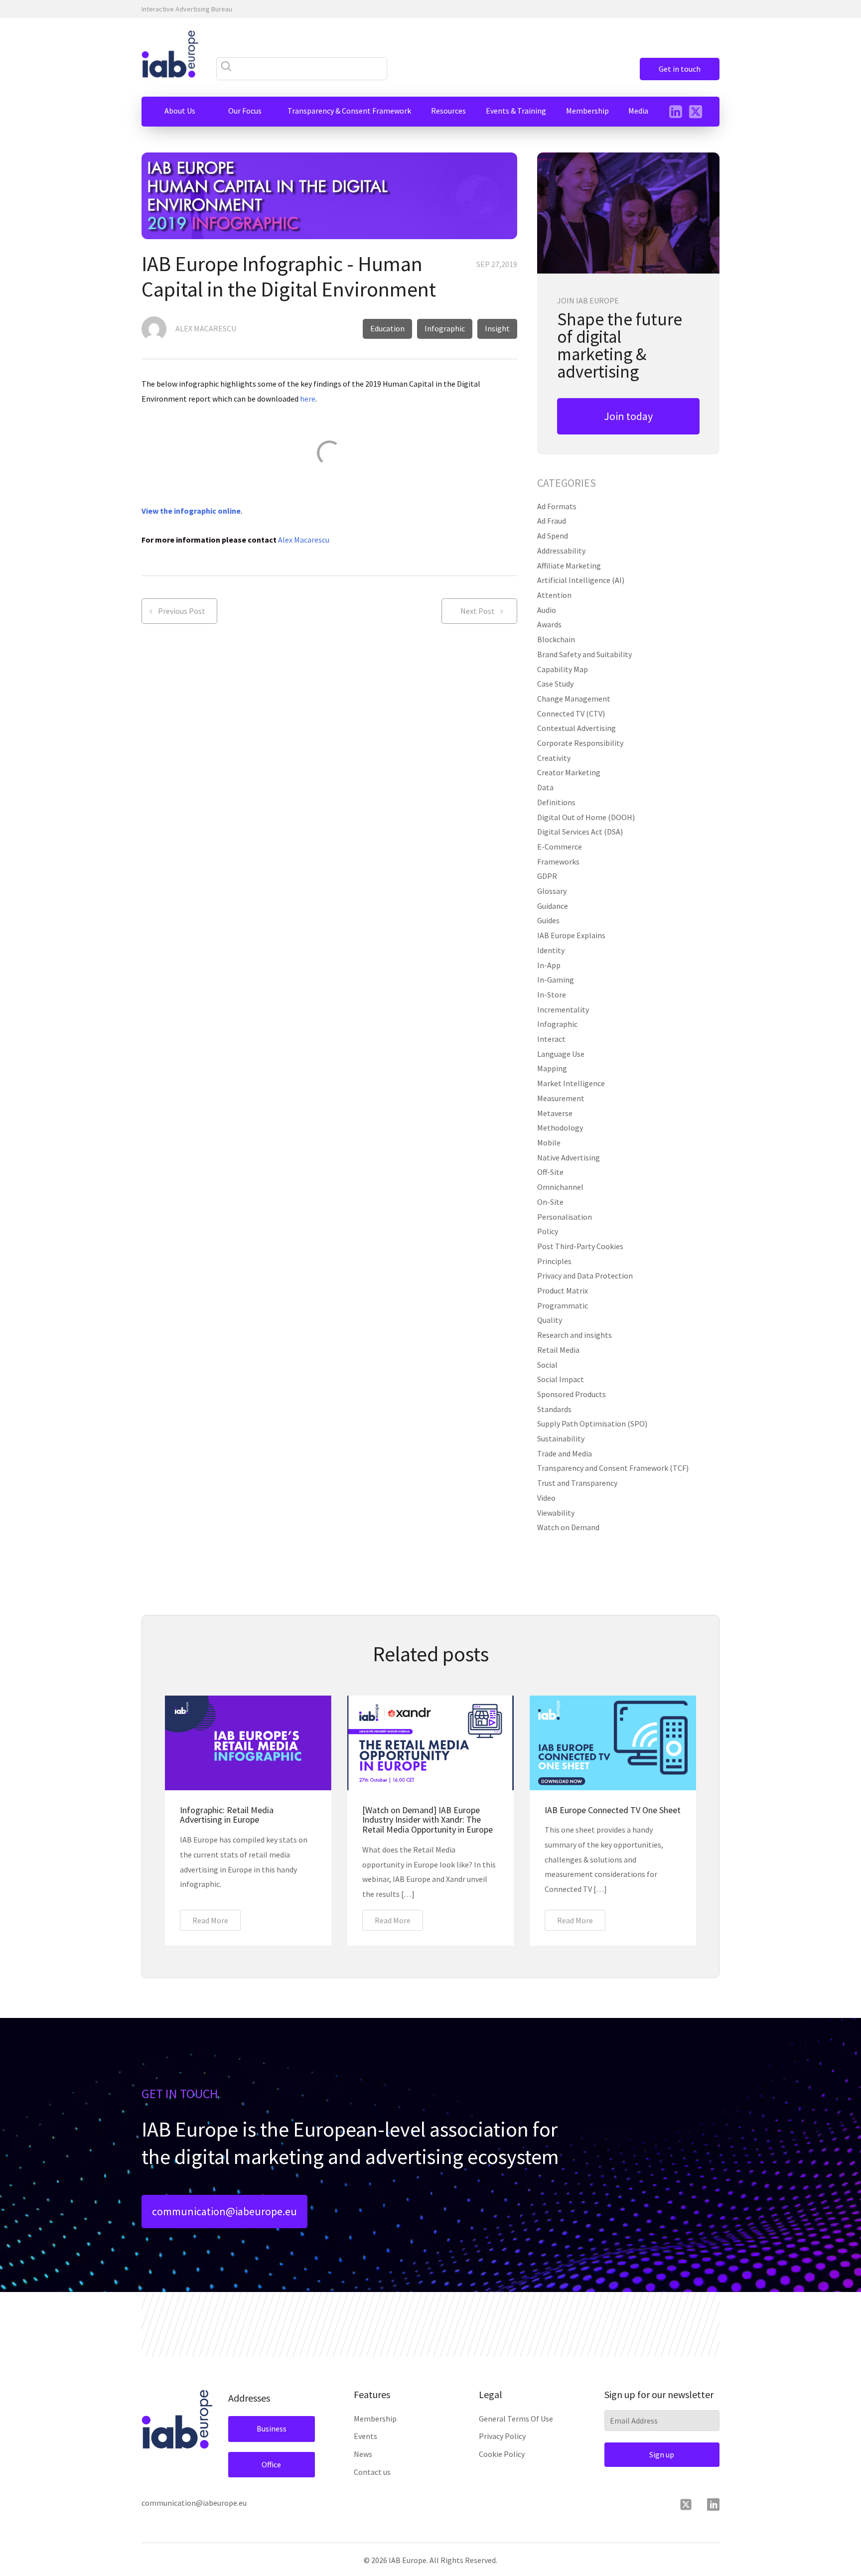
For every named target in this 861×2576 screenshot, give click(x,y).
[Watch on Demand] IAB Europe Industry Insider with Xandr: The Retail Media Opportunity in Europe (428, 1820)
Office (271, 2464)
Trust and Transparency (577, 1483)
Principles (554, 1261)
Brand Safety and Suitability (584, 654)
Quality (550, 1320)
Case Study (555, 684)
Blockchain (556, 639)
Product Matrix (563, 1290)
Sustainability (561, 1438)
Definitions (556, 802)
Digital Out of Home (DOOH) (586, 817)
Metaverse (555, 1113)
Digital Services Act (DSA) (580, 832)
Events (365, 2436)
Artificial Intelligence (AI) (581, 580)
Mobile (549, 1143)
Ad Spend (553, 536)
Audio (547, 610)
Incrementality (563, 1009)
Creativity (554, 758)
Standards (554, 1409)
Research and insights (574, 1335)
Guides (548, 920)
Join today (628, 416)
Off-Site (550, 1172)
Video (546, 1498)
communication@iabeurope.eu (224, 2211)
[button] (180, 111)
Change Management (574, 699)
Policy (548, 1231)
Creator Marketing (569, 772)
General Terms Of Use (516, 2419)
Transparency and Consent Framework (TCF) (613, 1468)
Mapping (552, 1068)
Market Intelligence (571, 1083)
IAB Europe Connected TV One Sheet (613, 1810)
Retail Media (558, 1350)
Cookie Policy (502, 2454)
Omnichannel (560, 1187)
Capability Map (563, 669)
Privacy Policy (502, 2436)
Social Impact (561, 1379)
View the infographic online (191, 511)
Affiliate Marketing (569, 566)
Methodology (560, 1128)
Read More (210, 1920)
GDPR (547, 876)
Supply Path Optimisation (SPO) (592, 1424)
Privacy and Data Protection (585, 1276)
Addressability (561, 551)
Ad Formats (557, 506)
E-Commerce (560, 847)
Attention (554, 595)
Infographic (557, 1024)
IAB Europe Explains (571, 935)
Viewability (556, 1513)
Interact (551, 1039)
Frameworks (558, 861)
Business (272, 2429)
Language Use (561, 1054)
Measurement (561, 1098)
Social (547, 1365)
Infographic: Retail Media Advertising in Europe (227, 1815)
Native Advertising (569, 1157)
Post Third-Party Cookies (580, 1246)
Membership (375, 2419)
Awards (549, 624)
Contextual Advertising (576, 728)
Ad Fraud (552, 521)
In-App (549, 965)
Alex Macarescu (304, 540)
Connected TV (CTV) (571, 714)
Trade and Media (565, 1453)
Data (545, 787)
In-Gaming (556, 980)
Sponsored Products (572, 1394)
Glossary (552, 891)
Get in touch (680, 69)
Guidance (553, 906)
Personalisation (565, 1217)
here (308, 399)
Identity (551, 950)
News (363, 2454)
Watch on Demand (568, 1527)
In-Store (552, 995)
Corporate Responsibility (580, 743)
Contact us (372, 2472)
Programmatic (563, 1305)
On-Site (550, 1202)
